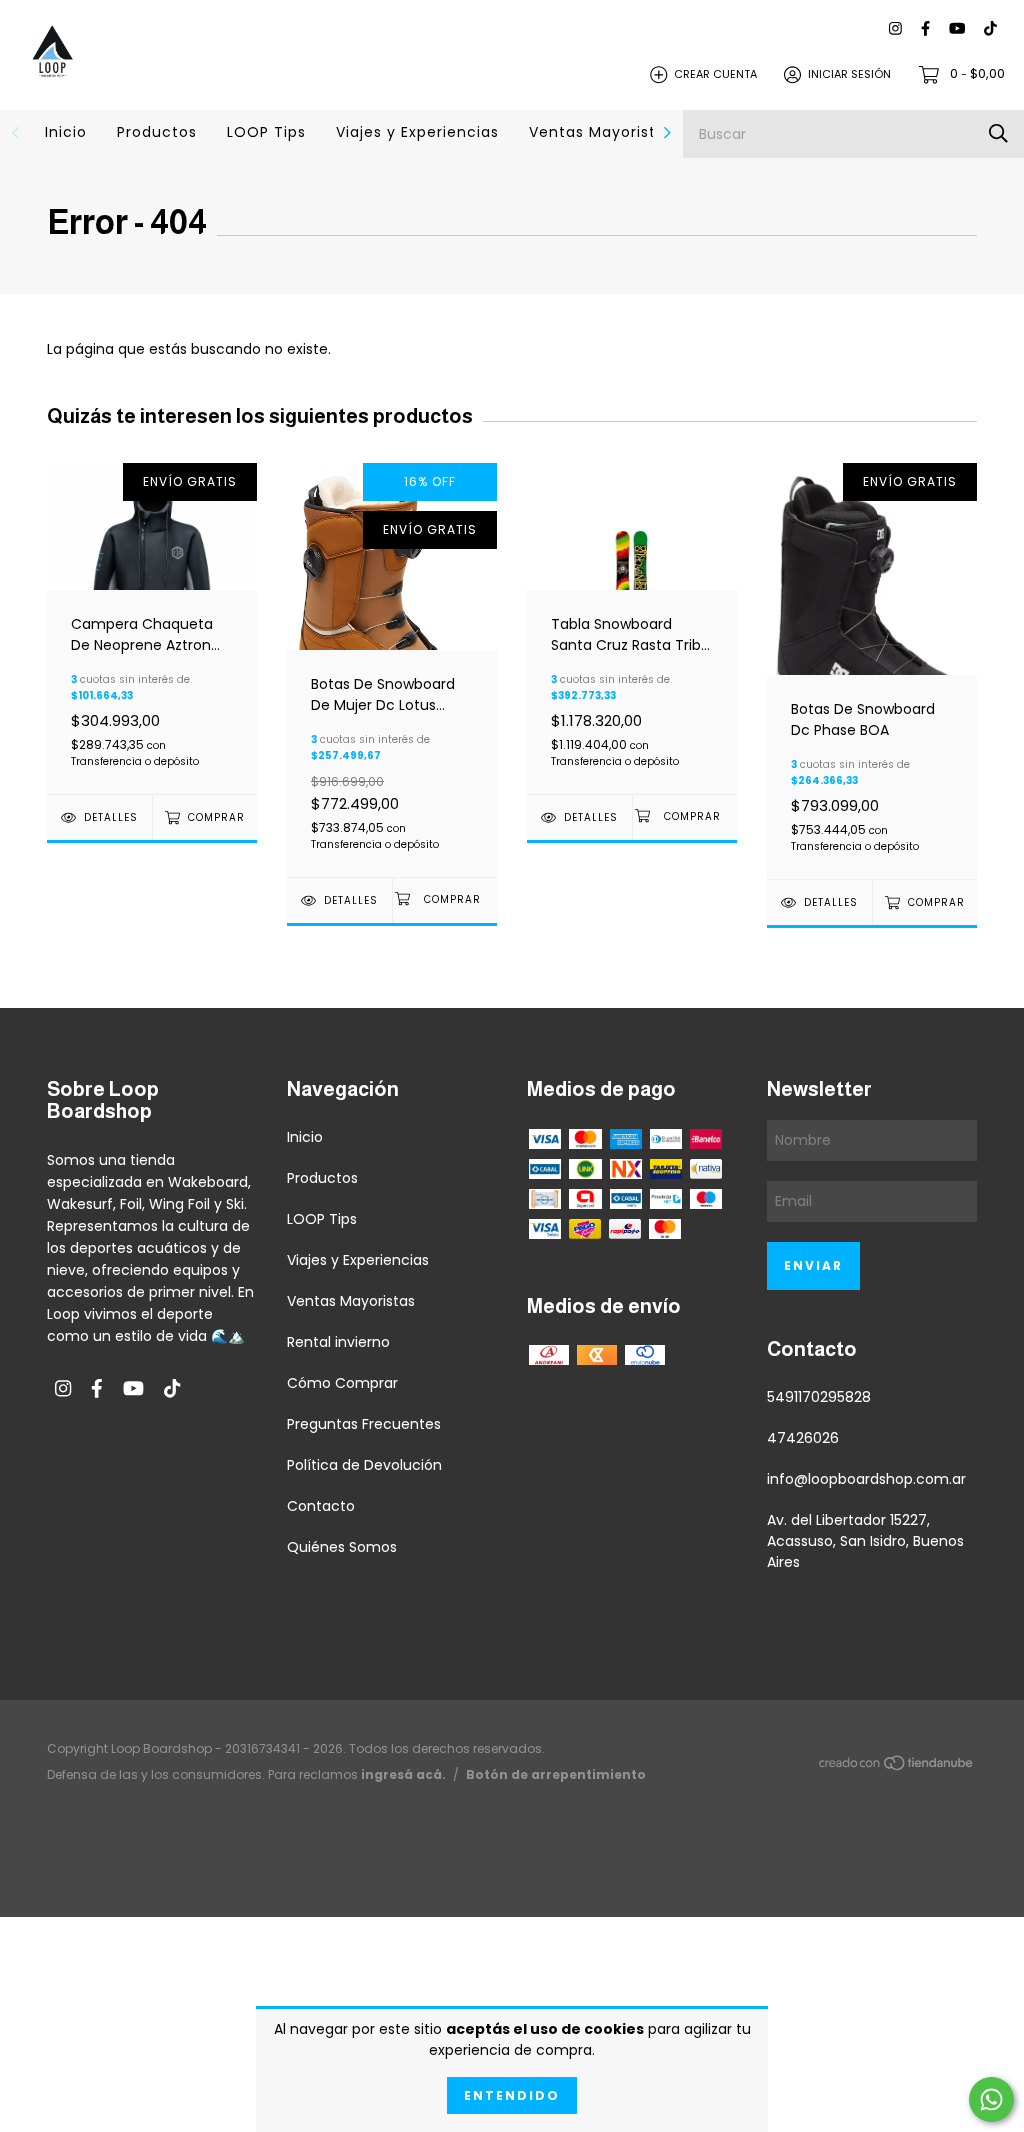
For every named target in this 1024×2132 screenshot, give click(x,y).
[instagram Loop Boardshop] (895, 29)
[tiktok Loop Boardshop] (990, 29)
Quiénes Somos (342, 1547)
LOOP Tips (266, 132)
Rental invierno (338, 1342)
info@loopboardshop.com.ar (866, 1479)
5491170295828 (819, 1397)
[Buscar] (998, 133)
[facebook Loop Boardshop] (925, 29)
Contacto (321, 1506)
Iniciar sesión (849, 74)
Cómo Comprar (342, 1383)
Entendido (512, 2095)
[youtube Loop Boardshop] (957, 29)
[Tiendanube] (897, 1767)
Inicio (66, 132)
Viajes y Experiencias (417, 132)
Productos (157, 132)
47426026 (803, 1438)
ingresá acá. (403, 1774)
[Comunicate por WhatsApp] (991, 2099)
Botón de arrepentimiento (556, 1774)
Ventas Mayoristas (601, 132)
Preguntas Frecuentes (364, 1424)
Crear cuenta (715, 74)
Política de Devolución (364, 1465)
